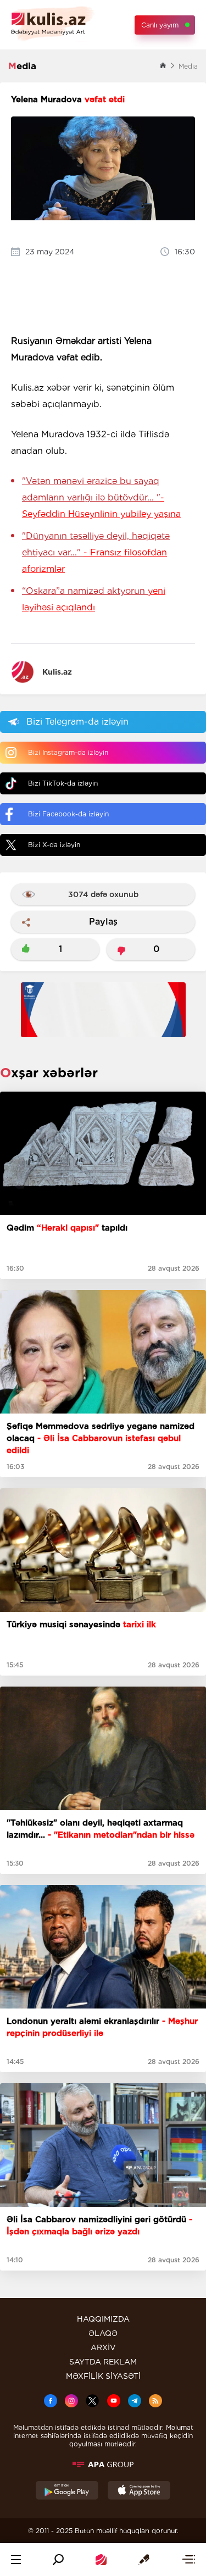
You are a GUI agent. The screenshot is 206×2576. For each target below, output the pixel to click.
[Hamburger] (16, 2560)
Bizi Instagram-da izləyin (68, 752)
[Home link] (101, 2560)
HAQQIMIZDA (103, 2319)
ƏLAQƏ (103, 2333)
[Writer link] (144, 2560)
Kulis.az (57, 672)
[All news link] (188, 2560)
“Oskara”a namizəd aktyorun (94, 599)
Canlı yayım (160, 25)
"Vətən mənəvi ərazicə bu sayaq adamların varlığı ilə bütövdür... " (101, 497)
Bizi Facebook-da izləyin (68, 814)
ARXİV (103, 2347)
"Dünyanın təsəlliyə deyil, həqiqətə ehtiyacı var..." (96, 552)
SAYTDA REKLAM (103, 2362)
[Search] (58, 2560)
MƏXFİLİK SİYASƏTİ (103, 2376)
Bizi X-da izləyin (54, 845)
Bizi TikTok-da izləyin (63, 783)
